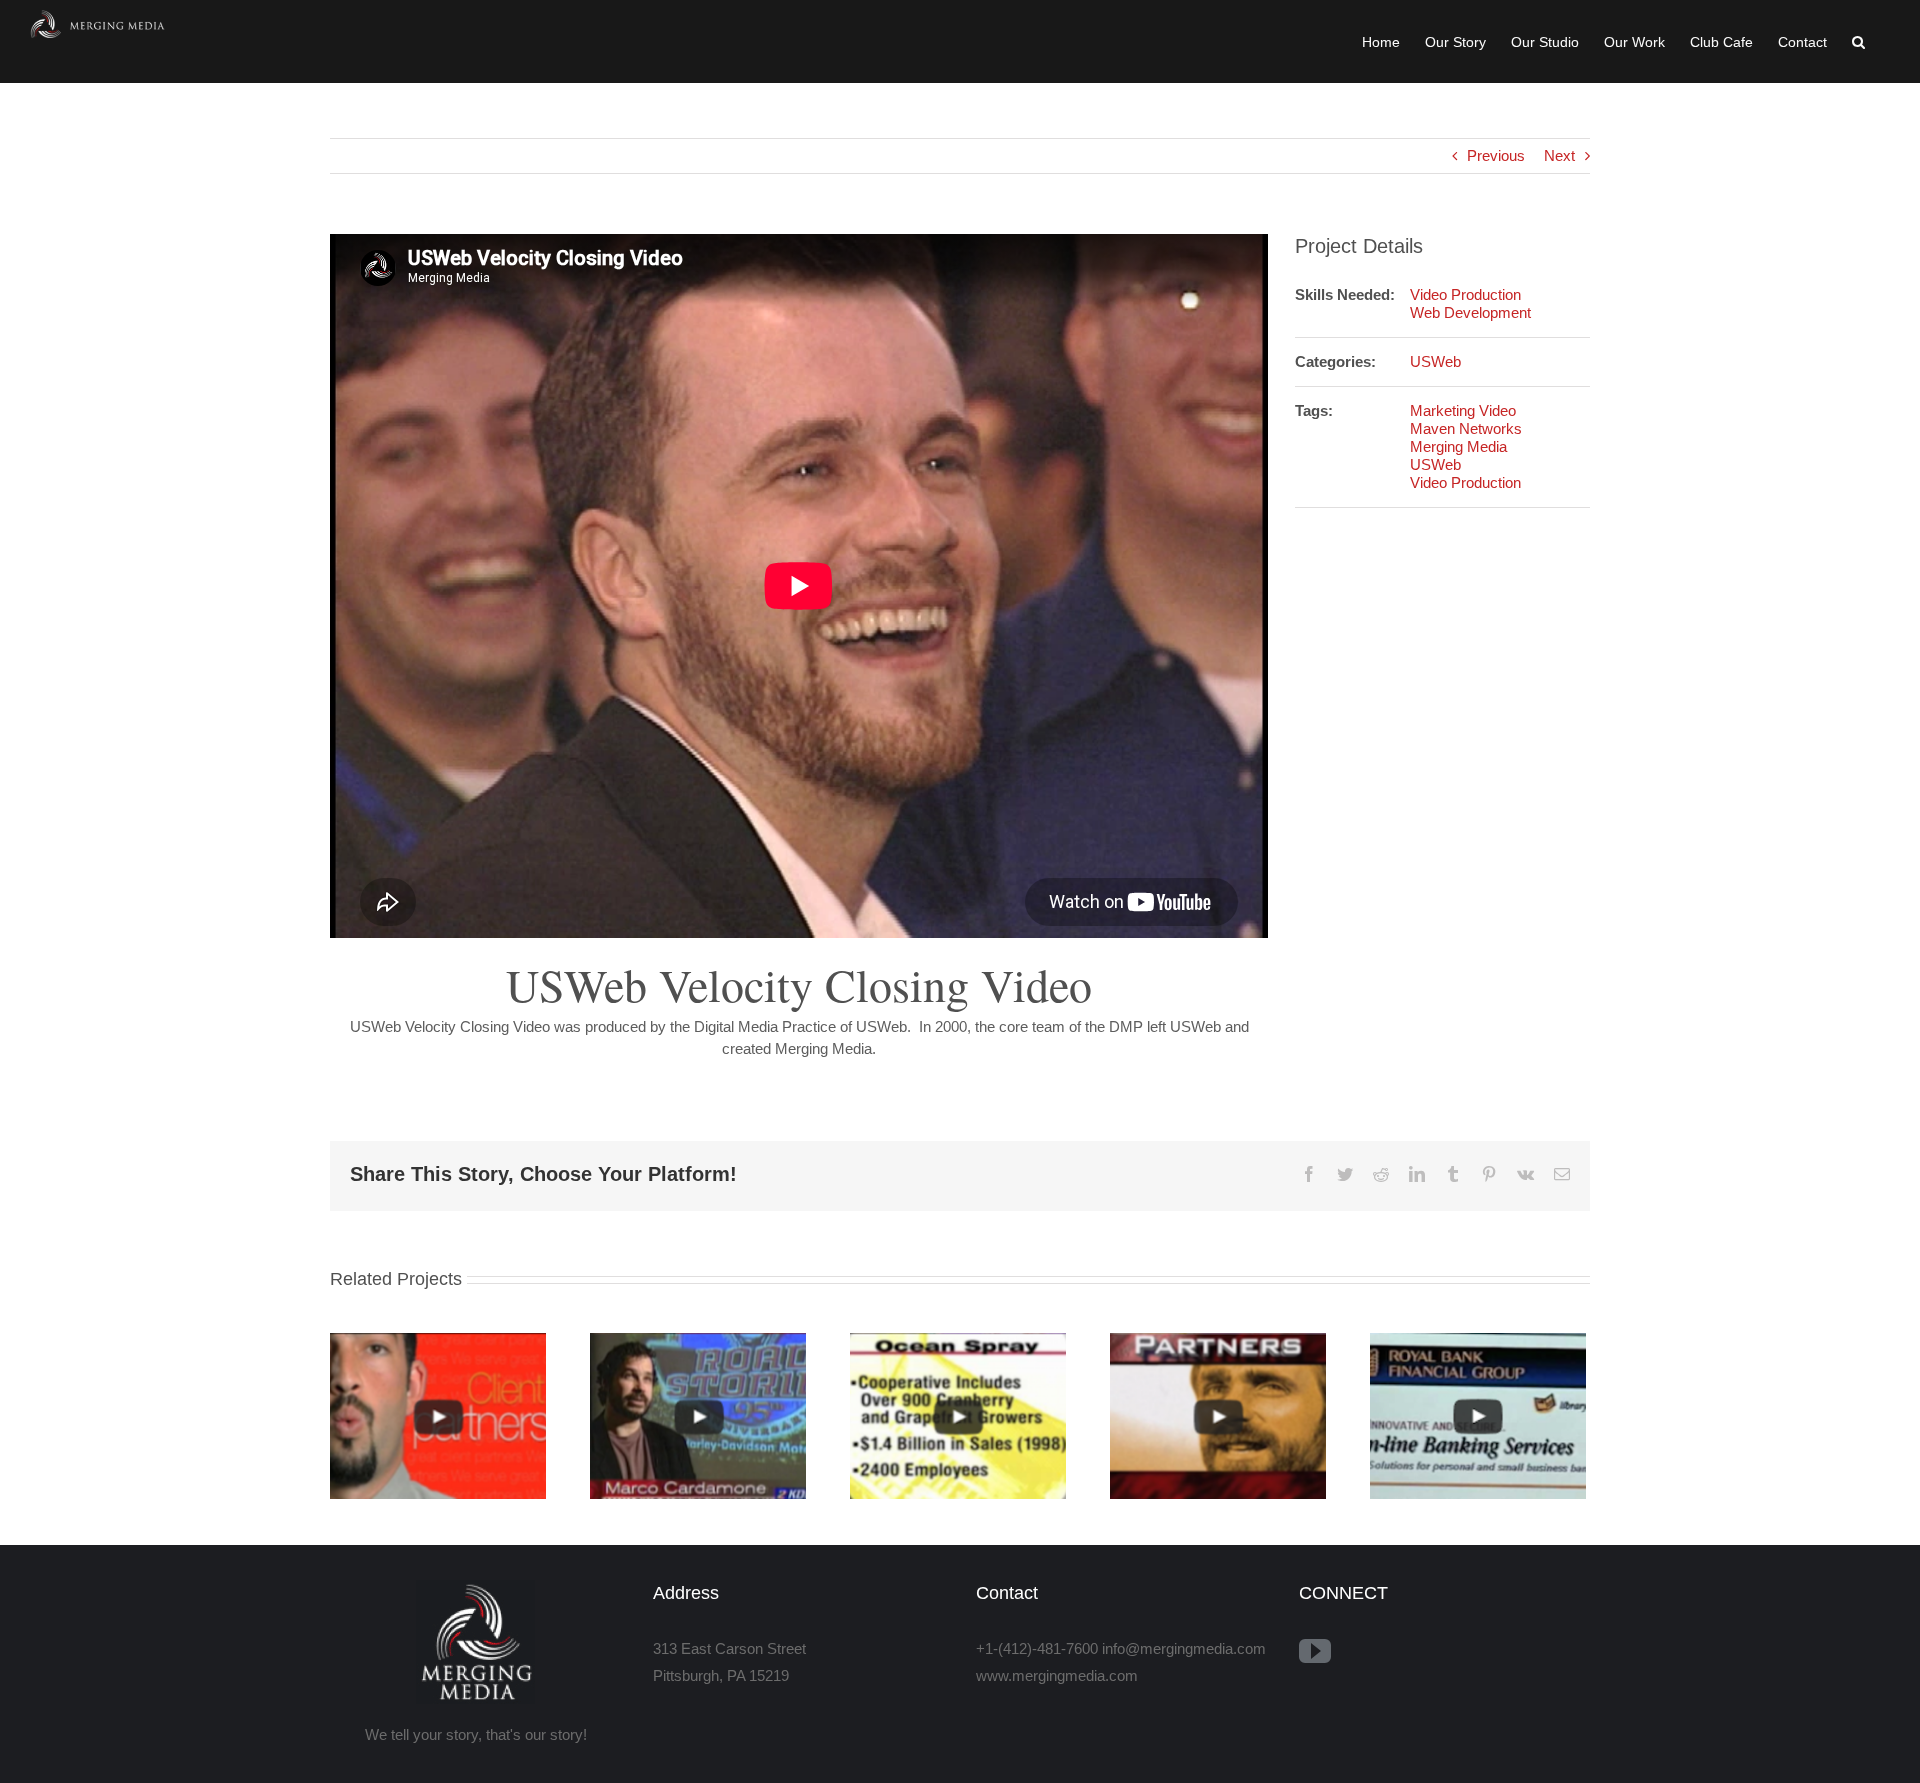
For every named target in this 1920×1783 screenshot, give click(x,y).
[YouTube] (1315, 1651)
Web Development (1470, 312)
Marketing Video (1463, 410)
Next (1559, 155)
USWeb (1435, 361)
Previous (1496, 155)
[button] (1858, 41)
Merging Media (1458, 446)
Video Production (1465, 294)
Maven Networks (1466, 428)
